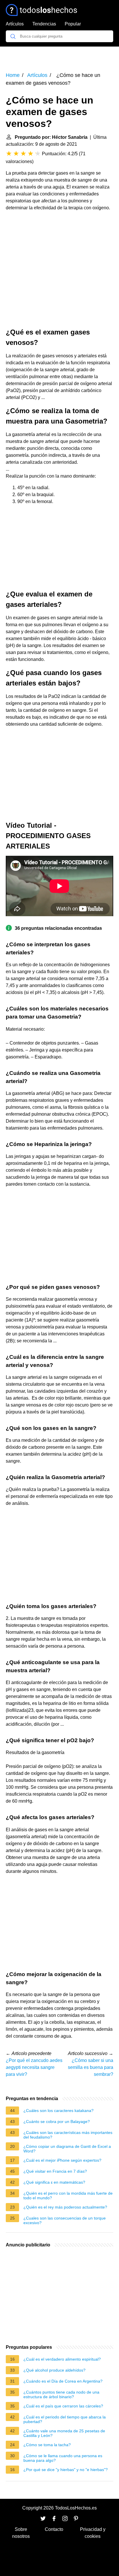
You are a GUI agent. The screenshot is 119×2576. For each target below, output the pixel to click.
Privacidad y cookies (93, 2533)
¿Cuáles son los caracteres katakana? (58, 2111)
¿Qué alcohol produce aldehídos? (54, 2370)
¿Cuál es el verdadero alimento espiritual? (62, 2359)
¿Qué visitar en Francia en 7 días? (55, 2171)
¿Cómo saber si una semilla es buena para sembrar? (91, 2067)
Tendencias (44, 24)
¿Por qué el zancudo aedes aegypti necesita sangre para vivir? (34, 2067)
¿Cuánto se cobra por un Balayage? (57, 2122)
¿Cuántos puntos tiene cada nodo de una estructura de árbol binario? (61, 2394)
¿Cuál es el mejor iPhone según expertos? (62, 2160)
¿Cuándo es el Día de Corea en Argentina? (63, 2381)
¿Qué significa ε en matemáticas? (54, 2182)
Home (13, 75)
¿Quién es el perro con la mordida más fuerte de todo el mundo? (68, 2196)
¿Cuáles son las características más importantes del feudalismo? (68, 2135)
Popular (73, 24)
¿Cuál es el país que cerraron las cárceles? (63, 2406)
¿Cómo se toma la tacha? (47, 2445)
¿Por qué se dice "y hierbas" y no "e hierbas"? (66, 2470)
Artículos (15, 24)
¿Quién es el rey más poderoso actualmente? (65, 2207)
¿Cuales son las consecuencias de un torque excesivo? (65, 2220)
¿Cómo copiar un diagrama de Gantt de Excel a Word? (67, 2149)
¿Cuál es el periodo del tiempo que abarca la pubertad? (65, 2419)
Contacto (54, 2529)
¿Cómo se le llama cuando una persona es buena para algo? (63, 2458)
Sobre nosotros (21, 2533)
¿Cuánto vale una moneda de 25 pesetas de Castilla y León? (64, 2433)
